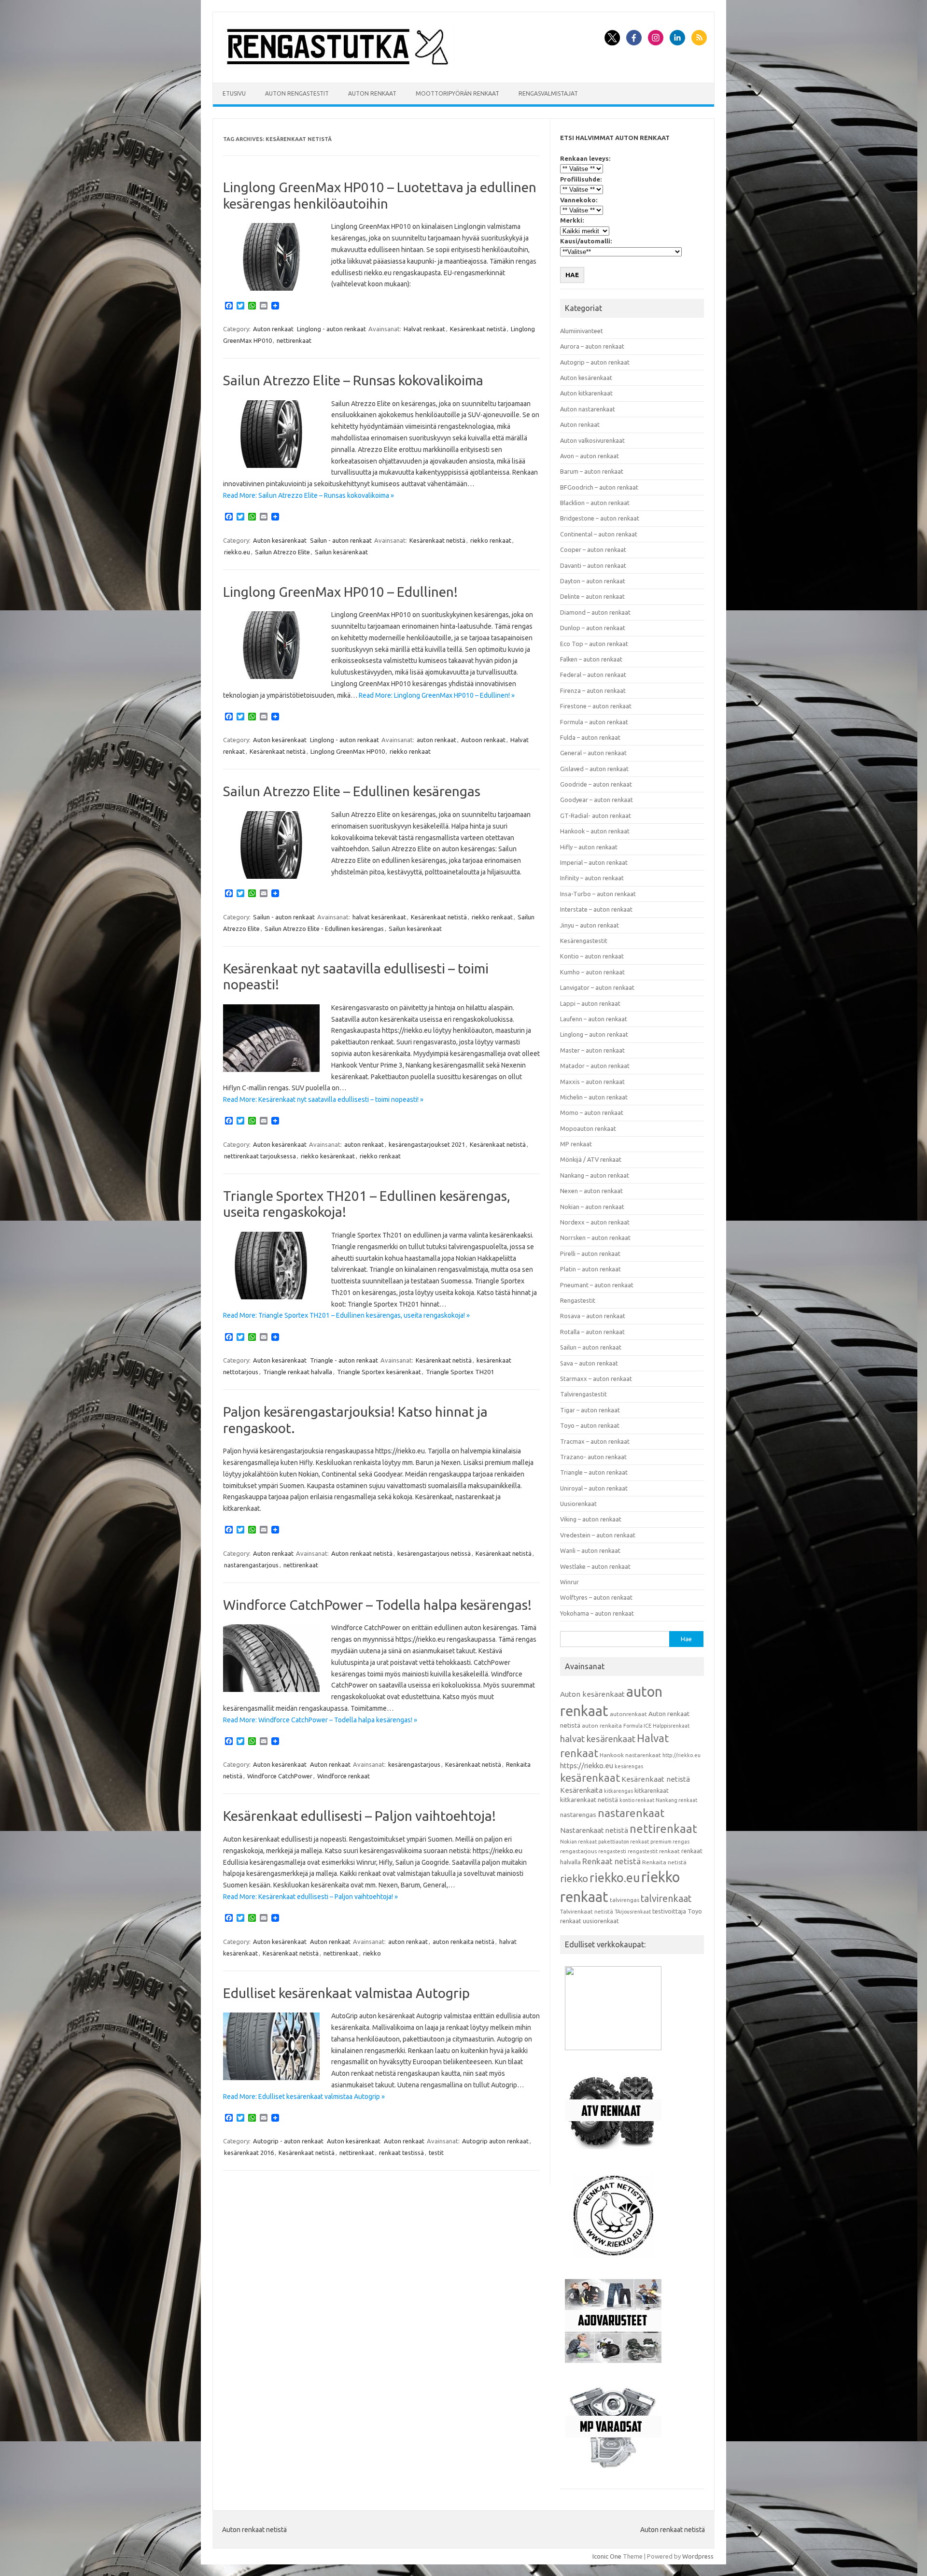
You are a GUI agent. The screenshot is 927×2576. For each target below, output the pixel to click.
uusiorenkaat (601, 1921)
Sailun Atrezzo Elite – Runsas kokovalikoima (353, 380)
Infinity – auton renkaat (592, 878)
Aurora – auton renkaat (592, 346)
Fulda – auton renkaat (590, 737)
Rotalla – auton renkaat (592, 1332)
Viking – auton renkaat (591, 1519)
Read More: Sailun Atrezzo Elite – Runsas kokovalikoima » (309, 495)
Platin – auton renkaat (590, 1269)
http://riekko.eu (681, 1755)
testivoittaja (669, 1911)
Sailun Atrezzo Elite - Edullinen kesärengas (324, 929)
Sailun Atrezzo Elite (282, 552)
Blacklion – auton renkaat (595, 503)
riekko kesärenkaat (328, 1156)
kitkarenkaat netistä (589, 1800)
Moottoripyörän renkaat (457, 93)
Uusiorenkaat (578, 1504)
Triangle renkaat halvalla (298, 1372)
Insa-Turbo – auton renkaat (598, 894)
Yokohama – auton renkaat (597, 1613)
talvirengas (625, 1900)
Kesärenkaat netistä (478, 329)
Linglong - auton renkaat (331, 329)
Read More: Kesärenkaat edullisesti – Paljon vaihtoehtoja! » (310, 1897)
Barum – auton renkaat (592, 471)
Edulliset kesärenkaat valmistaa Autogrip (346, 1993)
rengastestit (643, 1851)
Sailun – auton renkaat (591, 1347)
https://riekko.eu (587, 1766)
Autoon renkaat (483, 740)
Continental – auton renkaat (599, 534)
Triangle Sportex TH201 (460, 1372)
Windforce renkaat (344, 1776)
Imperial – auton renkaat (594, 862)
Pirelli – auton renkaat (590, 1253)
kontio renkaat (637, 1800)
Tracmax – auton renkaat (595, 1441)
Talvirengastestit (583, 1394)
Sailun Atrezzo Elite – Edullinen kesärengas (352, 791)
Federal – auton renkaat (593, 675)
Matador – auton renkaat (595, 1066)
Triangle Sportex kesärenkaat (379, 1372)
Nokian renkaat (578, 1842)
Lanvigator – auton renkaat (597, 987)
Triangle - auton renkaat (344, 1360)
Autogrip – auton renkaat (595, 362)
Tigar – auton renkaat (590, 1410)
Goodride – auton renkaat (596, 784)
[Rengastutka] (338, 66)
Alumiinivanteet (582, 331)
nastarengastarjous (251, 1565)
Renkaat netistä (611, 1861)
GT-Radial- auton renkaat (596, 816)
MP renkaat (576, 1144)
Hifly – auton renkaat (589, 847)
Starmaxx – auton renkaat (596, 1379)
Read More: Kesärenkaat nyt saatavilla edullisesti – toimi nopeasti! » (323, 1099)
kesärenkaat (590, 1778)
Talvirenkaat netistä (587, 1911)
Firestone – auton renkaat (596, 706)
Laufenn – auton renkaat (594, 1019)
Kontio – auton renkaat (592, 956)
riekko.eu (237, 552)
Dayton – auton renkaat (593, 581)
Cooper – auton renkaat (593, 549)
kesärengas (629, 1766)
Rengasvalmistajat (548, 93)
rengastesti (612, 1851)
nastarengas (578, 1815)
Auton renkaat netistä (362, 1553)
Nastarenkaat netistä (594, 1830)
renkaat (669, 1851)
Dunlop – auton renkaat (593, 628)
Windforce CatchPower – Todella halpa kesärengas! (377, 1605)
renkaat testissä (401, 2153)
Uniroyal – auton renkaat (594, 1488)
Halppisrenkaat (671, 1726)
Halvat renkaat (424, 329)
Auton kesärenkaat (280, 540)
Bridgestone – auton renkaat (600, 518)
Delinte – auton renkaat (592, 596)
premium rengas (670, 1842)
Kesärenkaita (581, 1790)
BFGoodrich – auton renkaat (599, 487)
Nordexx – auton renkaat (595, 1222)
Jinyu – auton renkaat (590, 925)
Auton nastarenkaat (588, 409)
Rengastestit (578, 1300)
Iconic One (607, 2556)
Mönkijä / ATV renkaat (591, 1159)
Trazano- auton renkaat (593, 1457)
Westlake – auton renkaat (595, 1566)
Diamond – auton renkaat (595, 612)
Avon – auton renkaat (590, 456)
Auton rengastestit (297, 93)
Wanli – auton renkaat (590, 1550)
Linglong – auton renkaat (594, 1034)
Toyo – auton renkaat (590, 1425)
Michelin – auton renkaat (594, 1097)
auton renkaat (436, 740)
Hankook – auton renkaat (595, 831)
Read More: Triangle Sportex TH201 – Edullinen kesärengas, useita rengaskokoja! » (346, 1315)
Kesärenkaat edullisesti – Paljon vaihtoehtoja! (359, 1816)
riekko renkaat (491, 540)
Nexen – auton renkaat (591, 1191)
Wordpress (698, 2556)
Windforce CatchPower (280, 1776)
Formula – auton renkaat (594, 722)
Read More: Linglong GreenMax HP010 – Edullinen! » (437, 695)
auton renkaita (602, 1725)
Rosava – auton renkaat (593, 1316)
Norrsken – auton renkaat (595, 1238)
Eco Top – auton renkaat (594, 644)
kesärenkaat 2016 (249, 2153)
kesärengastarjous (414, 1764)
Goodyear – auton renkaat (597, 800)
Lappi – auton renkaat (590, 1003)
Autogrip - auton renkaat (288, 2141)
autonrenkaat (628, 1714)
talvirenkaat (666, 1899)
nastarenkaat (631, 1813)
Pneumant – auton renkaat (597, 1285)
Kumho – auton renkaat (592, 972)
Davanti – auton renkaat (593, 565)
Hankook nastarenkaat (630, 1755)
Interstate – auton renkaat (596, 909)
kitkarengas (618, 1791)
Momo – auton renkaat (592, 1112)
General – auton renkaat (593, 753)
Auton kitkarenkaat (586, 393)
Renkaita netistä (664, 1862)
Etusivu (234, 93)
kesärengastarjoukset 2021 (427, 1144)
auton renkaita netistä (463, 1942)
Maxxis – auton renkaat (592, 1082)
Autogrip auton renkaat (495, 2141)
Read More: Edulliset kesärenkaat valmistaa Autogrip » (304, 2097)
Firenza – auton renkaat (593, 690)
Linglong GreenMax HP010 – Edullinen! (340, 592)
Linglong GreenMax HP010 (348, 751)
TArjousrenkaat (633, 1912)
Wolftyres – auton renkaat (596, 1597)
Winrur (569, 1582)
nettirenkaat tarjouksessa (260, 1156)
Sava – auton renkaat (589, 1363)
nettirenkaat (294, 340)
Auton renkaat (372, 93)
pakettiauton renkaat (624, 1842)
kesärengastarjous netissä (434, 1553)
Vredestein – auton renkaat (598, 1535)
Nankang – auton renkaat (595, 1175)
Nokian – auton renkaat (592, 1207)
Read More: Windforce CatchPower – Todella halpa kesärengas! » (320, 1720)
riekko (372, 1953)
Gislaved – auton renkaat (594, 769)
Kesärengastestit (584, 941)
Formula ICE (637, 1726)
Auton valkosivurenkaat (592, 440)
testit (436, 2153)
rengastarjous (578, 1851)
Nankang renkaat (676, 1800)
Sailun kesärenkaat (341, 552)
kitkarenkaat (652, 1790)
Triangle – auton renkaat (594, 1472)
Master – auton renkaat (592, 1050)
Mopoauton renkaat (588, 1128)
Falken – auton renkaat (591, 659)
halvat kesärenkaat (379, 917)
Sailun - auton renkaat (341, 540)
